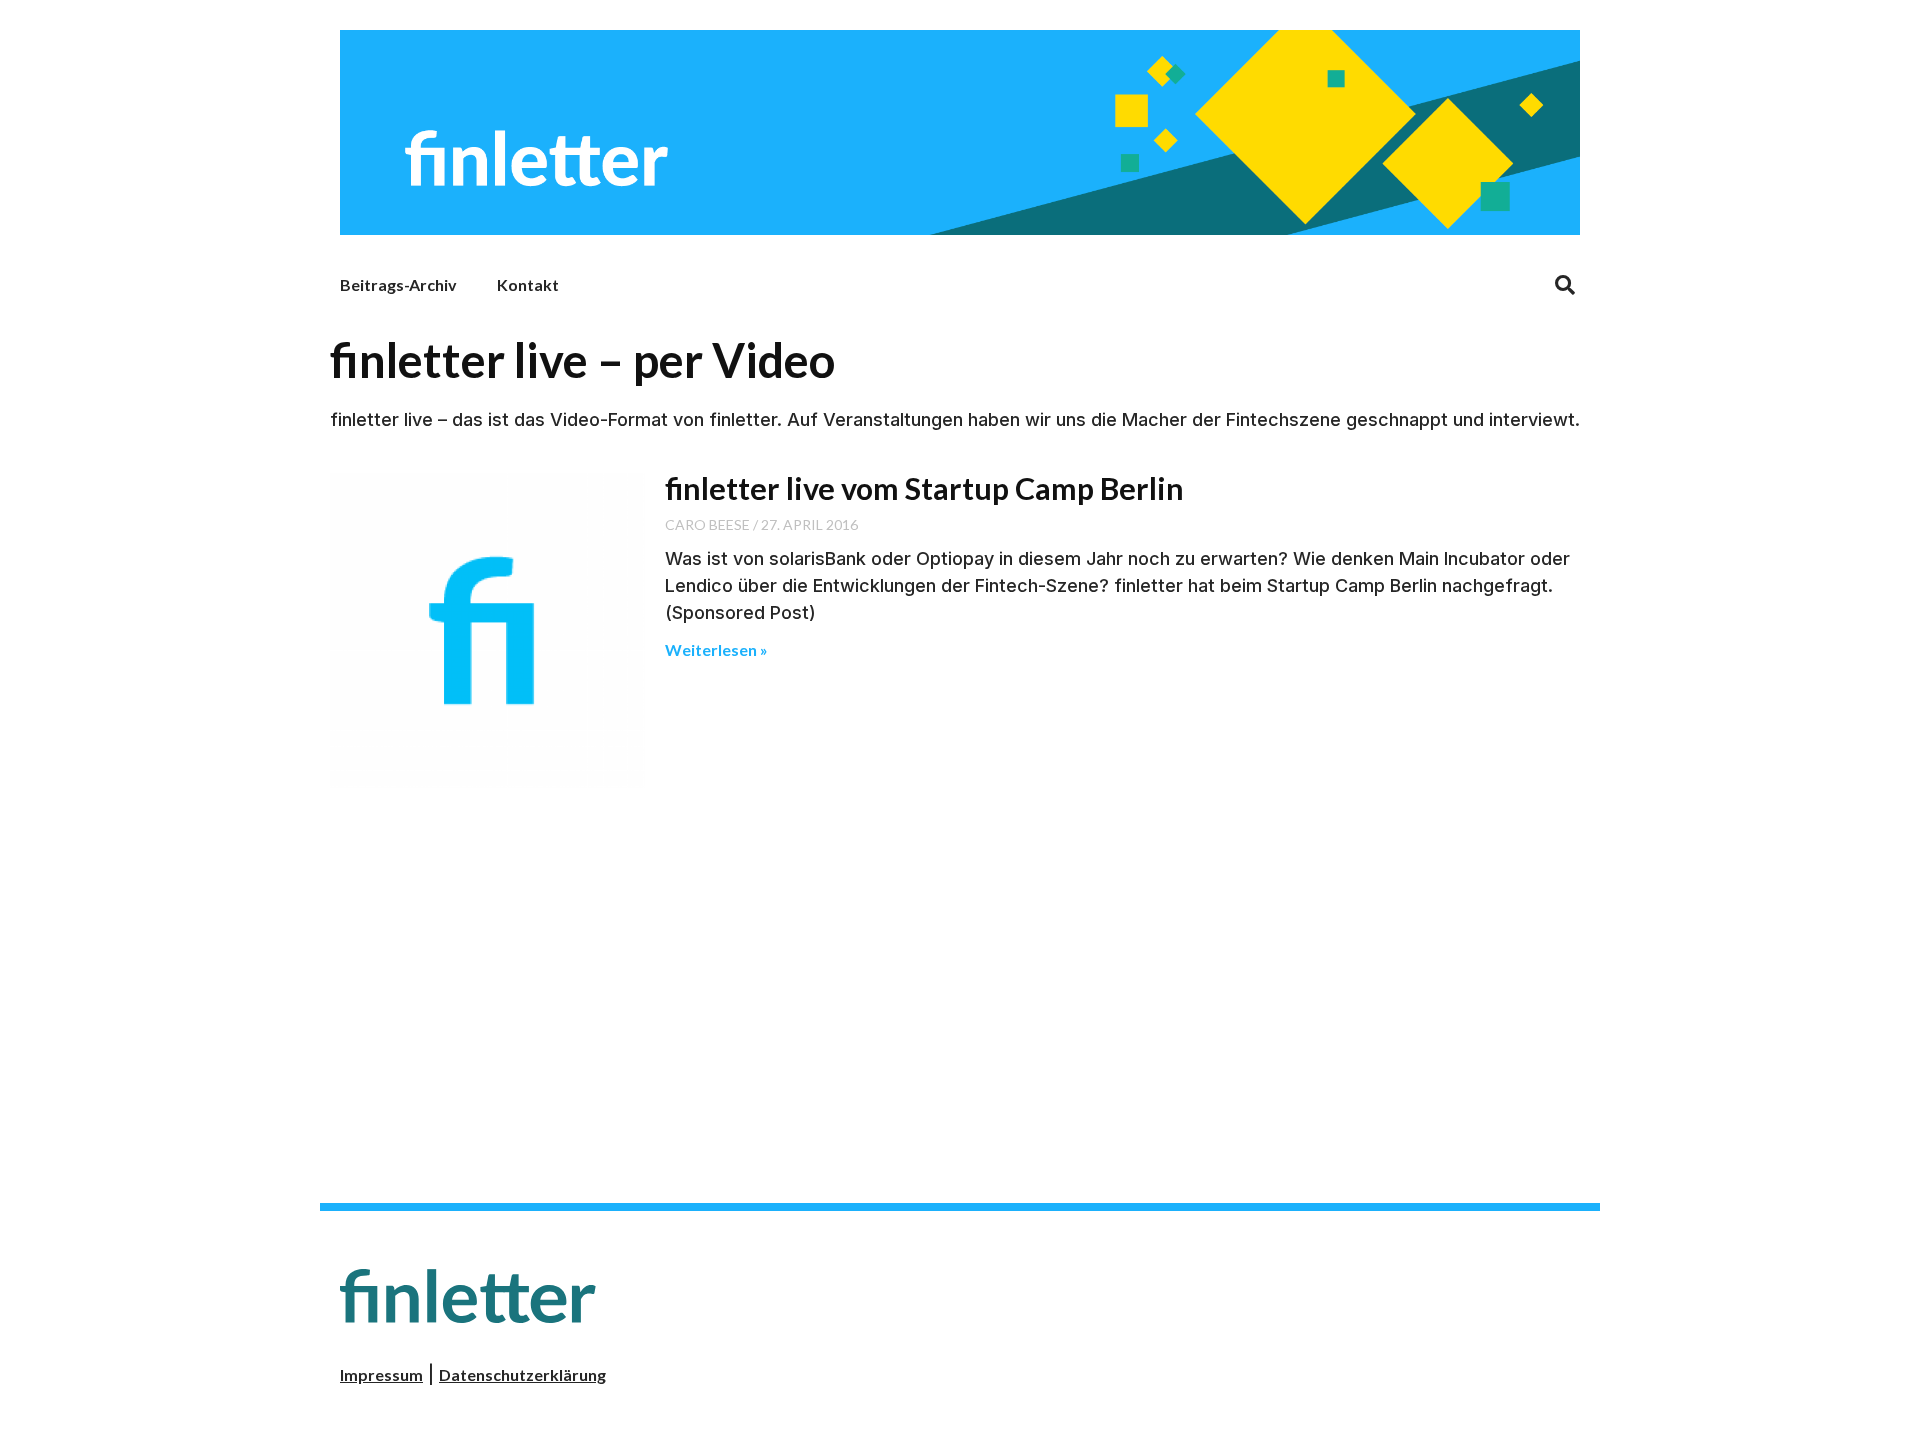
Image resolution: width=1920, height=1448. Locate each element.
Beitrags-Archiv (398, 284)
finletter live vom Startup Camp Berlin (924, 488)
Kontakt (528, 284)
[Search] (1565, 285)
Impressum (381, 1374)
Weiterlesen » (716, 649)
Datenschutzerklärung (522, 1374)
